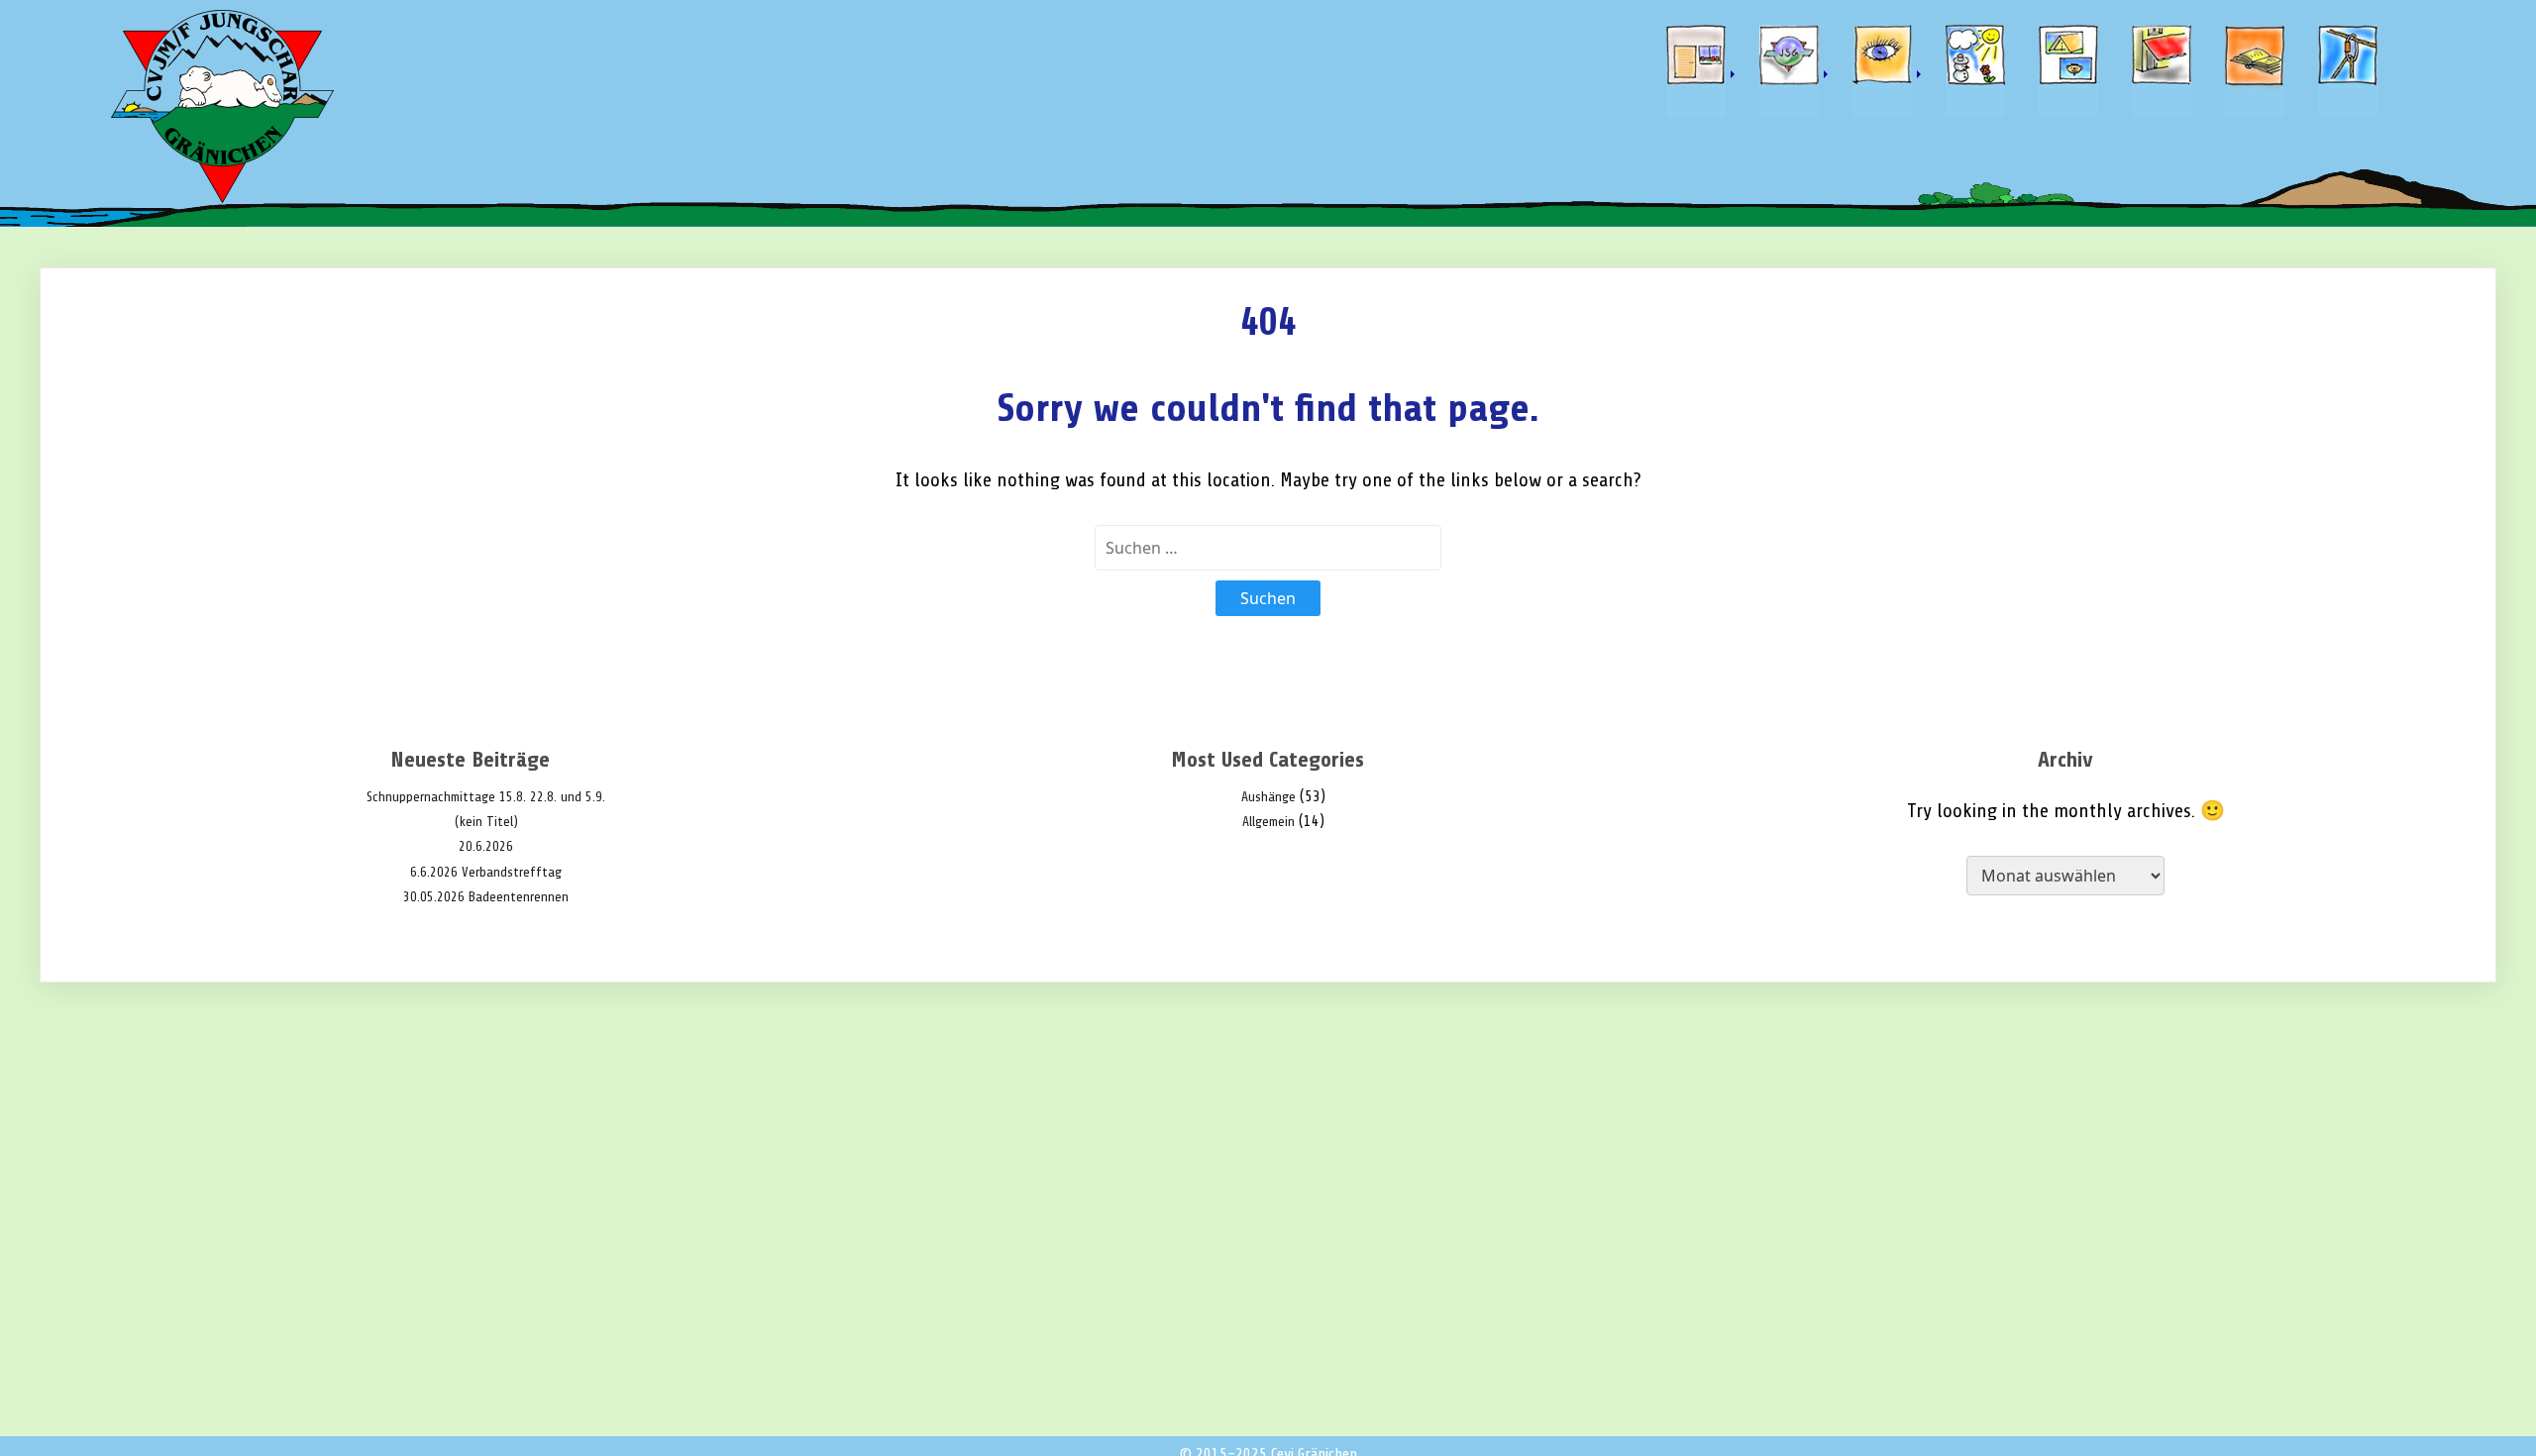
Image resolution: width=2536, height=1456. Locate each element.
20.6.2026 (486, 846)
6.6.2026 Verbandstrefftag (486, 872)
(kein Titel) (486, 822)
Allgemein (1268, 822)
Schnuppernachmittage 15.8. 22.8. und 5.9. (486, 797)
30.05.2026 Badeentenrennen (486, 897)
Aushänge (1268, 797)
